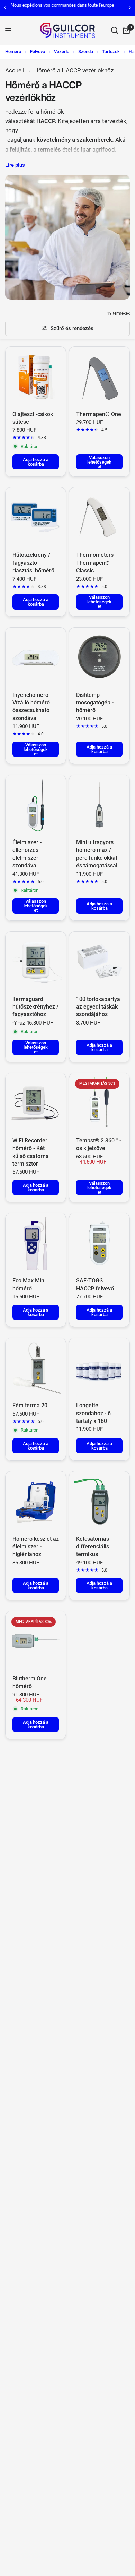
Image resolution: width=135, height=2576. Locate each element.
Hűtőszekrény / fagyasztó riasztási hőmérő (33, 563)
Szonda (86, 51)
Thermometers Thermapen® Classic (95, 563)
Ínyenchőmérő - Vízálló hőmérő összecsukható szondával (32, 707)
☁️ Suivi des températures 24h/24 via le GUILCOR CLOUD (74, 7)
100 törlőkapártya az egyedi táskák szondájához (98, 1007)
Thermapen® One (99, 414)
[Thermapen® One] (99, 377)
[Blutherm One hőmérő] (36, 1641)
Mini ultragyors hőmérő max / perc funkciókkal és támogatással (97, 854)
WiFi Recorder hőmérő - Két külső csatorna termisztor (31, 1152)
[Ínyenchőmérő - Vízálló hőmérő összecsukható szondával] (36, 658)
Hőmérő (13, 51)
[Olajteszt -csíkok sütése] (36, 377)
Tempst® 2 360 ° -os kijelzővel (99, 1144)
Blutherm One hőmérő (30, 1682)
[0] (125, 30)
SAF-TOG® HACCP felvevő (95, 1284)
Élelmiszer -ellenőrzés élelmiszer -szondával (27, 854)
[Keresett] (115, 30)
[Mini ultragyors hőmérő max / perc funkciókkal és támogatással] (99, 805)
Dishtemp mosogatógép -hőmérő (95, 703)
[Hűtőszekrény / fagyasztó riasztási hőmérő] (36, 518)
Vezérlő (62, 51)
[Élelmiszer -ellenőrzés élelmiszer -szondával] (36, 805)
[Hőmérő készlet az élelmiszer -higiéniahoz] (36, 1502)
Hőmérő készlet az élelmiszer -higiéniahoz (36, 1547)
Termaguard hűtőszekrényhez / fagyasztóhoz (35, 1007)
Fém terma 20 (30, 1405)
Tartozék (111, 51)
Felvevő (38, 51)
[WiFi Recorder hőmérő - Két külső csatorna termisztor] (36, 1103)
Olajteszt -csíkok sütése (33, 418)
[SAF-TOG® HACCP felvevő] (99, 1243)
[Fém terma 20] (36, 1368)
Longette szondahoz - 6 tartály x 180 (93, 1413)
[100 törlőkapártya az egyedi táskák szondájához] (99, 962)
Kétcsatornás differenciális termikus (93, 1547)
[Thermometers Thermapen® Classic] (99, 518)
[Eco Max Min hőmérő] (36, 1243)
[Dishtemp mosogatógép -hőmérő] (99, 658)
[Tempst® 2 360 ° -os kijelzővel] (99, 1103)
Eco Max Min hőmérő (28, 1284)
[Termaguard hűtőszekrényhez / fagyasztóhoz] (36, 962)
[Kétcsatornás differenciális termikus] (99, 1502)
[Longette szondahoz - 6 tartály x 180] (99, 1368)
